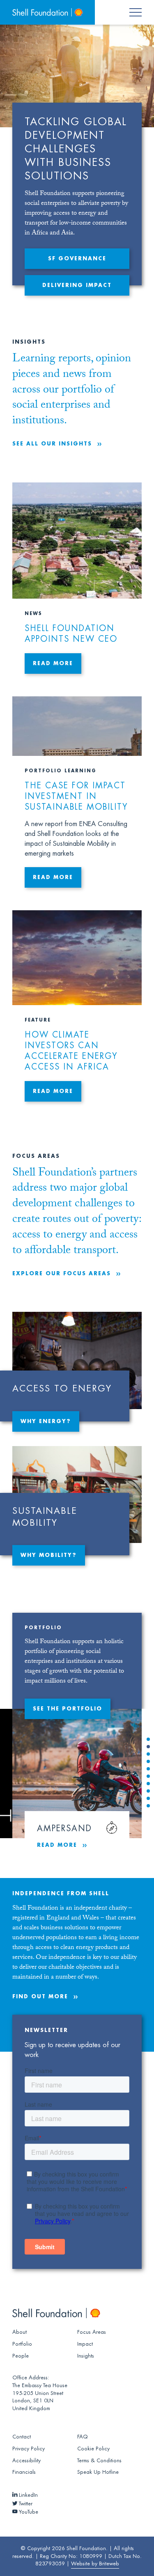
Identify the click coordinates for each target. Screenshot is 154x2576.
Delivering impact (77, 285)
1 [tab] (148, 1740)
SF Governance (77, 259)
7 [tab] (148, 1784)
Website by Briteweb (95, 2564)
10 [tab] (148, 1807)
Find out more (40, 1997)
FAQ (83, 2437)
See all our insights (52, 444)
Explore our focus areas (62, 1274)
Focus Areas (92, 2332)
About (20, 2332)
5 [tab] (148, 1770)
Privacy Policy (29, 2449)
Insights (86, 2356)
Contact (22, 2437)
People (21, 2356)
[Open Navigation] (140, 12)
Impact (85, 2344)
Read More (57, 1845)
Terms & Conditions (99, 2461)
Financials (24, 2472)
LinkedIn (28, 2495)
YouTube (28, 2512)
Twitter (25, 2504)
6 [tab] (148, 1777)
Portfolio (22, 2344)
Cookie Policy (93, 2449)
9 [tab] (148, 1799)
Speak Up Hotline (98, 2472)
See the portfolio (68, 1709)
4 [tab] (148, 1762)
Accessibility (26, 2461)
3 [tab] (148, 1755)
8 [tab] (148, 1792)
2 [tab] (148, 1747)
